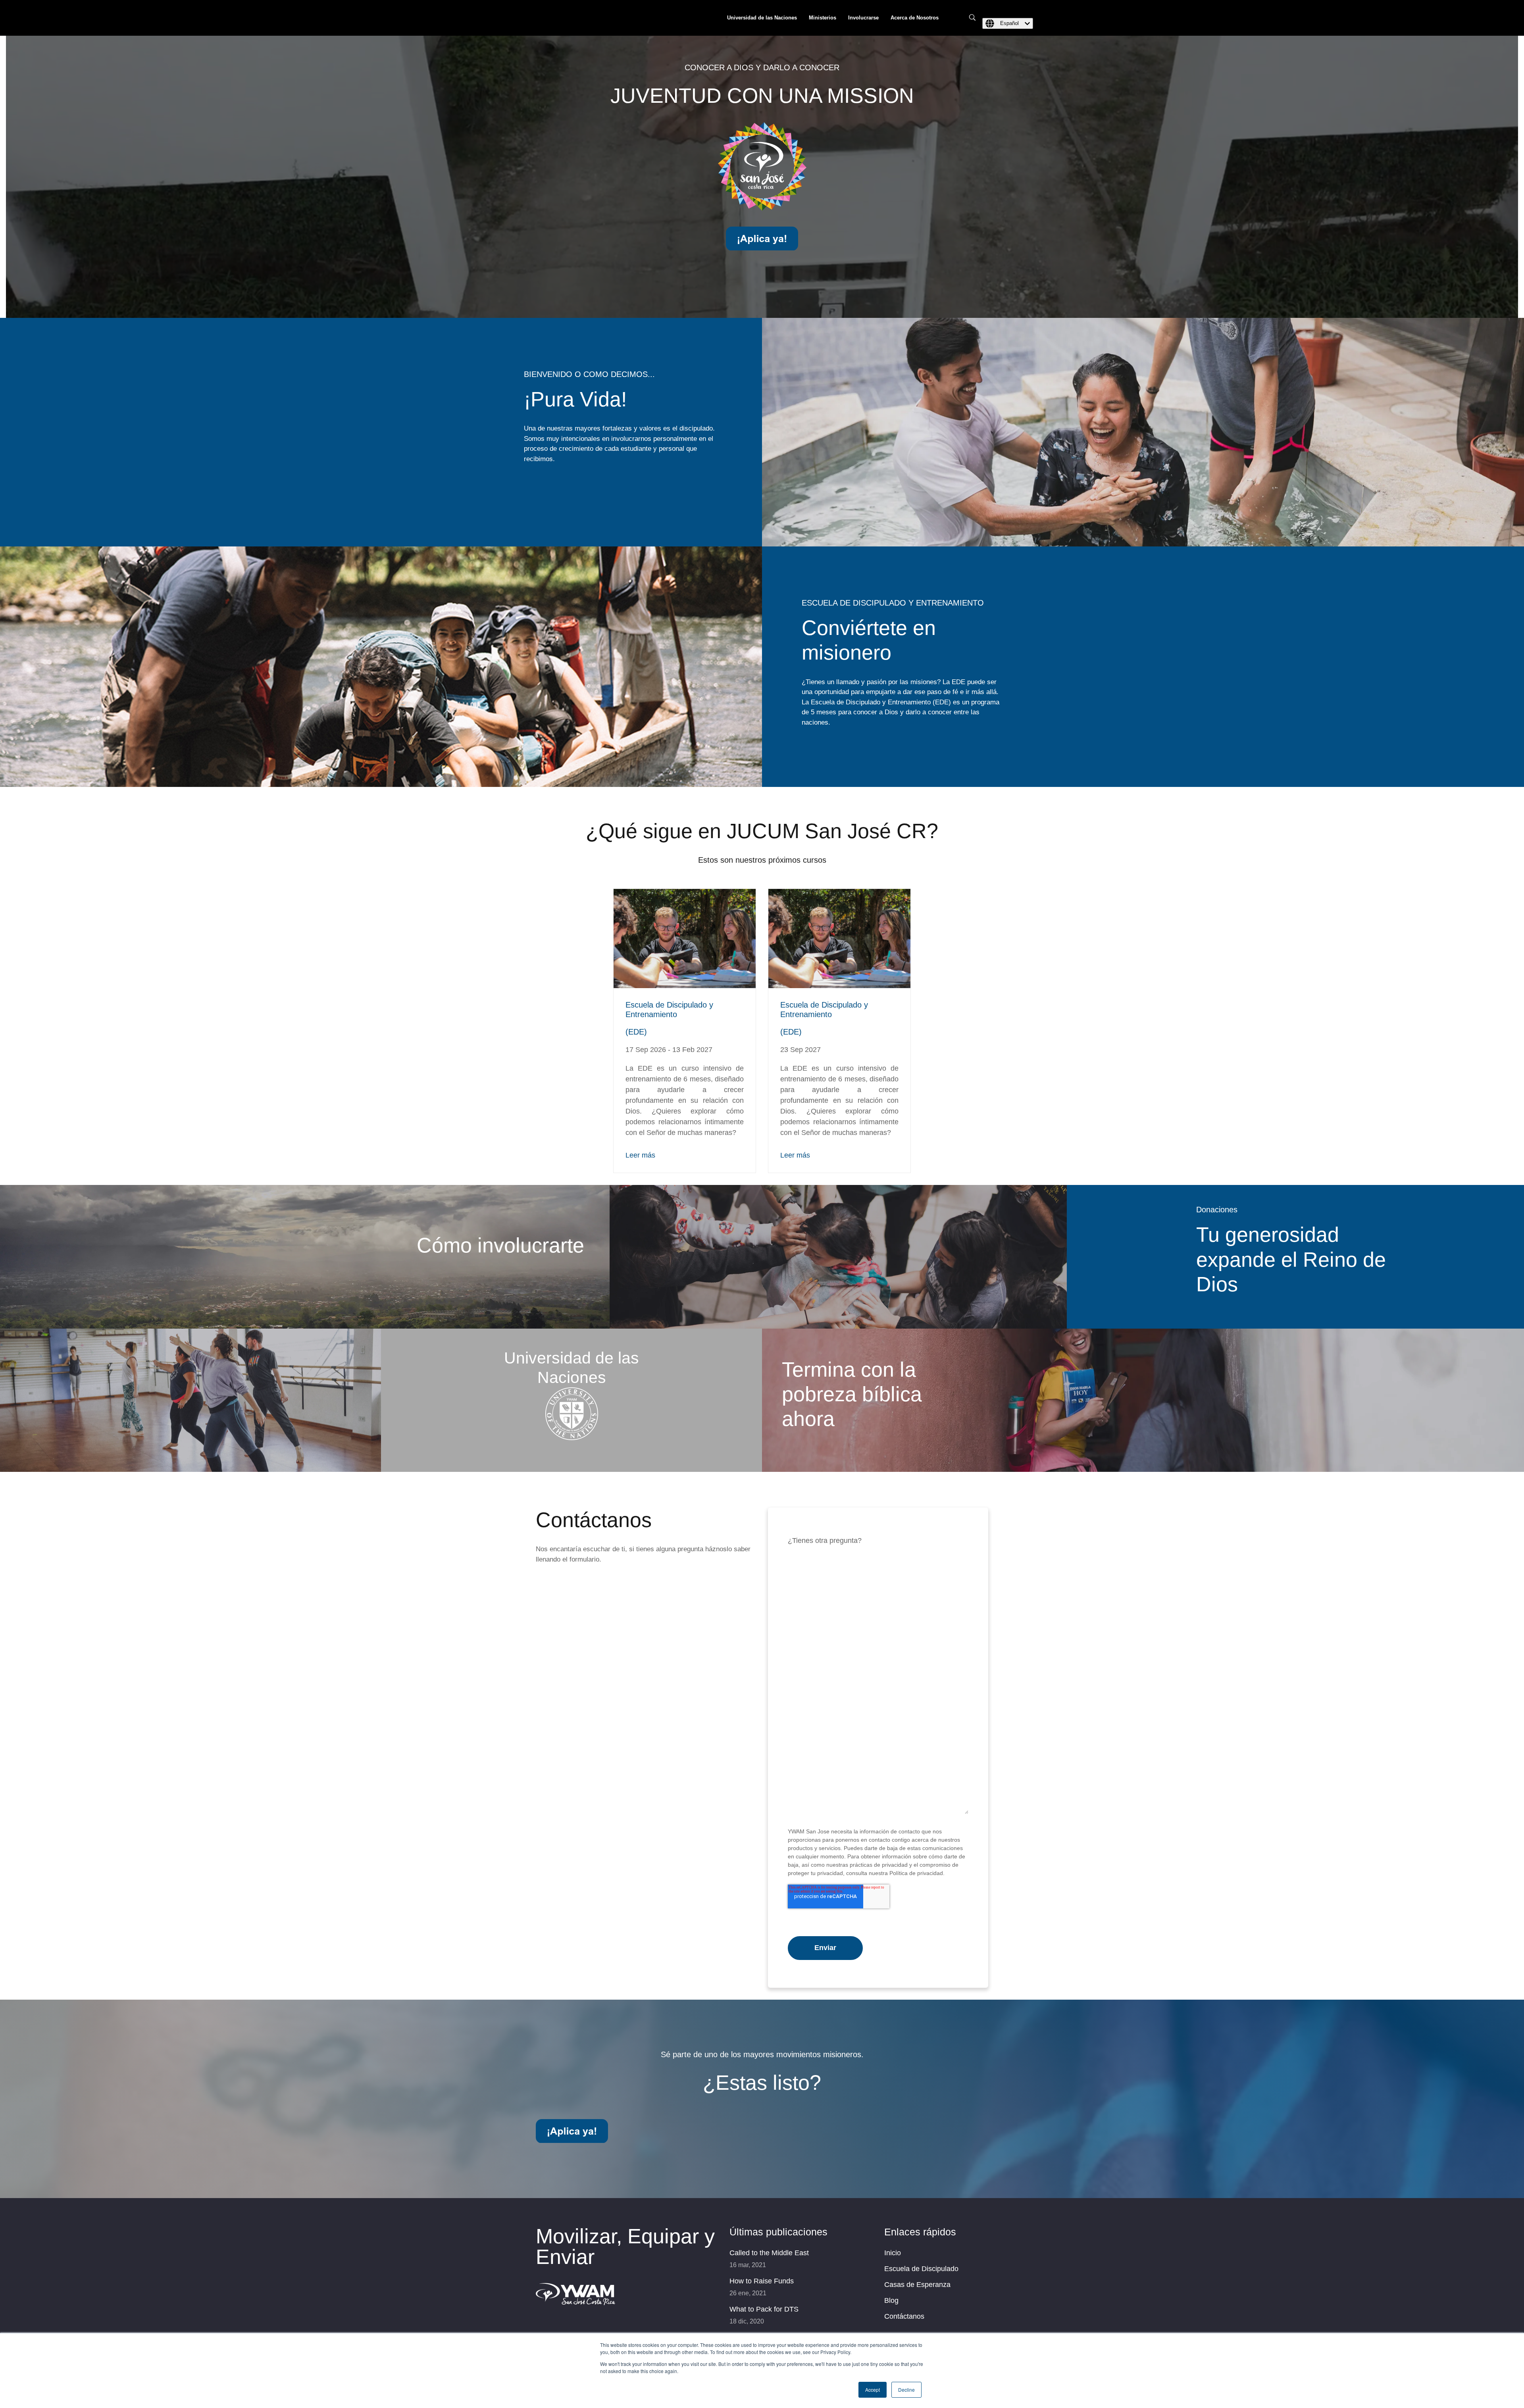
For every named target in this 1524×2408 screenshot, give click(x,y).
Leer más (640, 1155)
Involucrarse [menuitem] (863, 18)
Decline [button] (906, 2390)
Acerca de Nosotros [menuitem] (915, 18)
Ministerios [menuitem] (823, 18)
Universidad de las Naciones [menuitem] (762, 18)
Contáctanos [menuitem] (904, 2316)
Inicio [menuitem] (893, 2253)
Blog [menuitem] (891, 2300)
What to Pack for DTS (764, 2309)
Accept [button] (873, 2390)
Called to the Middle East (769, 2253)
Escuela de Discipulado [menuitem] (921, 2269)
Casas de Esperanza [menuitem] (917, 2285)
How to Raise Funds (762, 2281)
